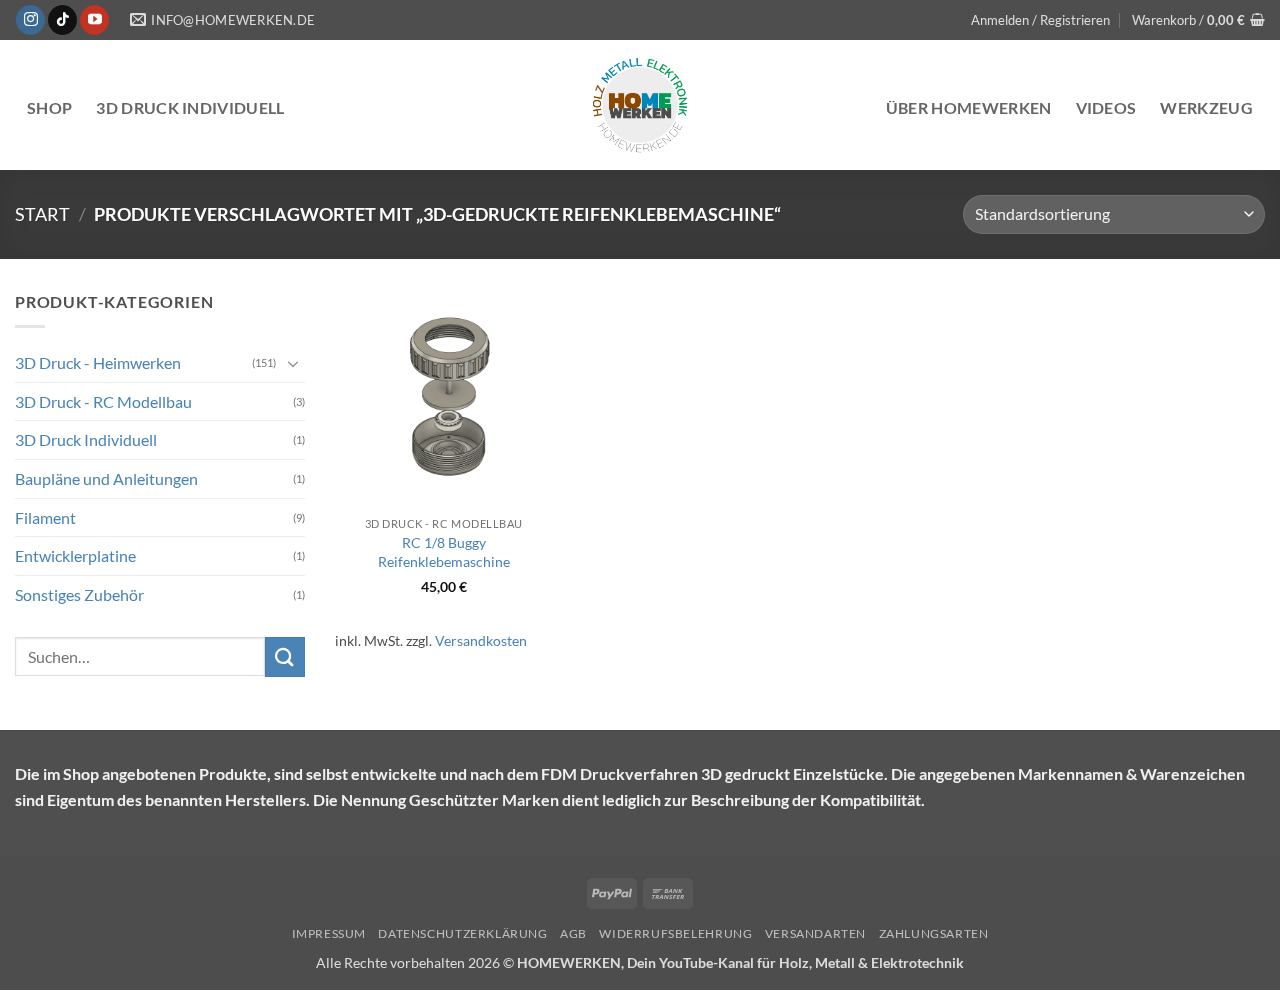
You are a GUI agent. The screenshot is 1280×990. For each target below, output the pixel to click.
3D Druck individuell (190, 107)
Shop (49, 107)
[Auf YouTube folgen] (94, 20)
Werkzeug (1206, 107)
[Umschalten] (293, 363)
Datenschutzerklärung (462, 933)
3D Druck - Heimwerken (98, 362)
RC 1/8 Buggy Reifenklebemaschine (444, 552)
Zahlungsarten (934, 933)
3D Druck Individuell (86, 439)
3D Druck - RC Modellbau (103, 401)
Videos (1106, 107)
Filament (45, 516)
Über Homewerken (969, 107)
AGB (573, 933)
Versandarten (815, 933)
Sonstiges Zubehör (79, 594)
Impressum (329, 933)
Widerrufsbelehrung (675, 933)
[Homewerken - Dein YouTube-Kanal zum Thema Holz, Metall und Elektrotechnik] (640, 105)
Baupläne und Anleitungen (106, 478)
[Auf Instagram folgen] (30, 20)
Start (42, 214)
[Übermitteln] (285, 656)
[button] (1040, 20)
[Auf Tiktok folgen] (62, 20)
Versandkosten (481, 640)
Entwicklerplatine (75, 555)
